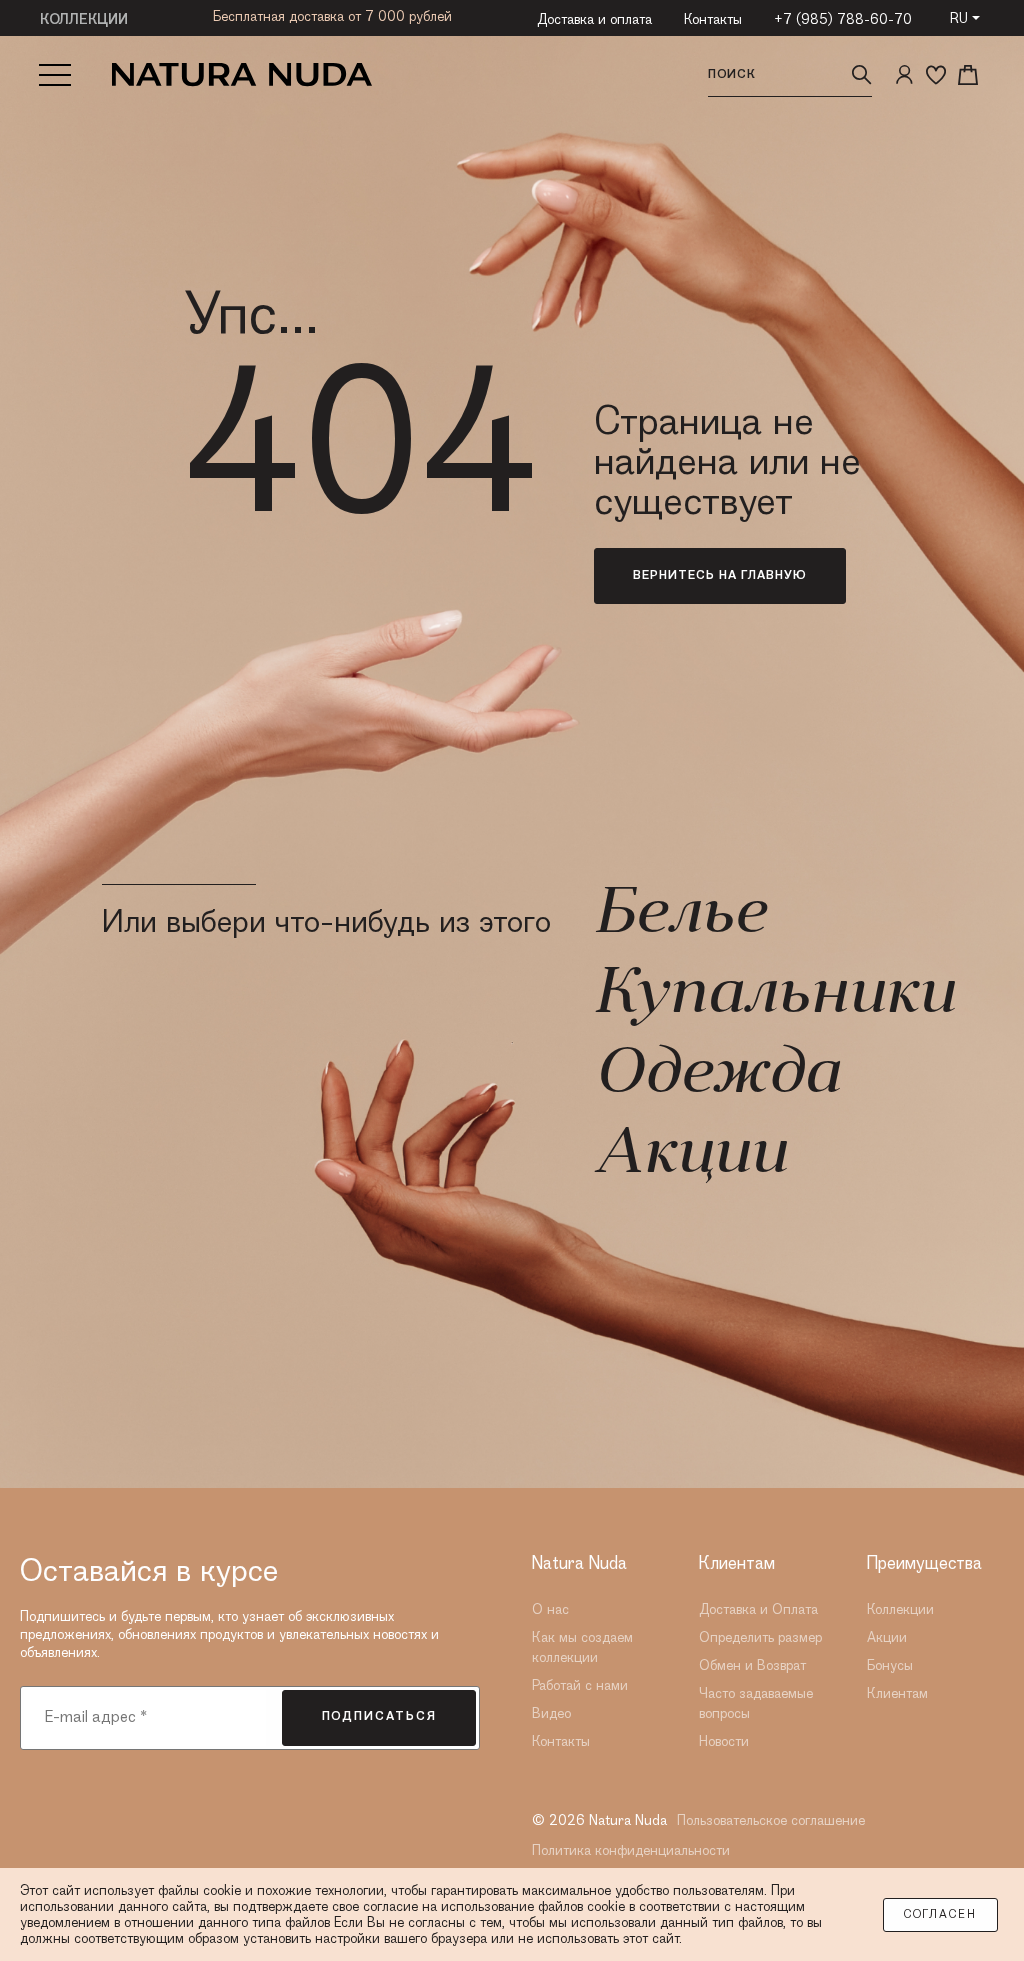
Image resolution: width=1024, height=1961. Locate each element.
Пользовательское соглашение (771, 1821)
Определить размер (760, 1638)
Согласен (940, 1915)
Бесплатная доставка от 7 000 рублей (332, 17)
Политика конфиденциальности (631, 1851)
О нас (550, 1610)
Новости (724, 1742)
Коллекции (900, 1610)
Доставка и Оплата (758, 1610)
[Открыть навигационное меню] (55, 75)
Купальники (774, 996)
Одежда (716, 1076)
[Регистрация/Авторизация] (904, 75)
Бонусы (890, 1666)
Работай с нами (580, 1686)
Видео (551, 1714)
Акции (690, 1156)
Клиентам (897, 1694)
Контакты (713, 20)
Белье (679, 916)
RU (959, 19)
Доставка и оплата (594, 20)
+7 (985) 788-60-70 (843, 20)
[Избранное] (936, 75)
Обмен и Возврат (752, 1666)
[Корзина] (968, 75)
